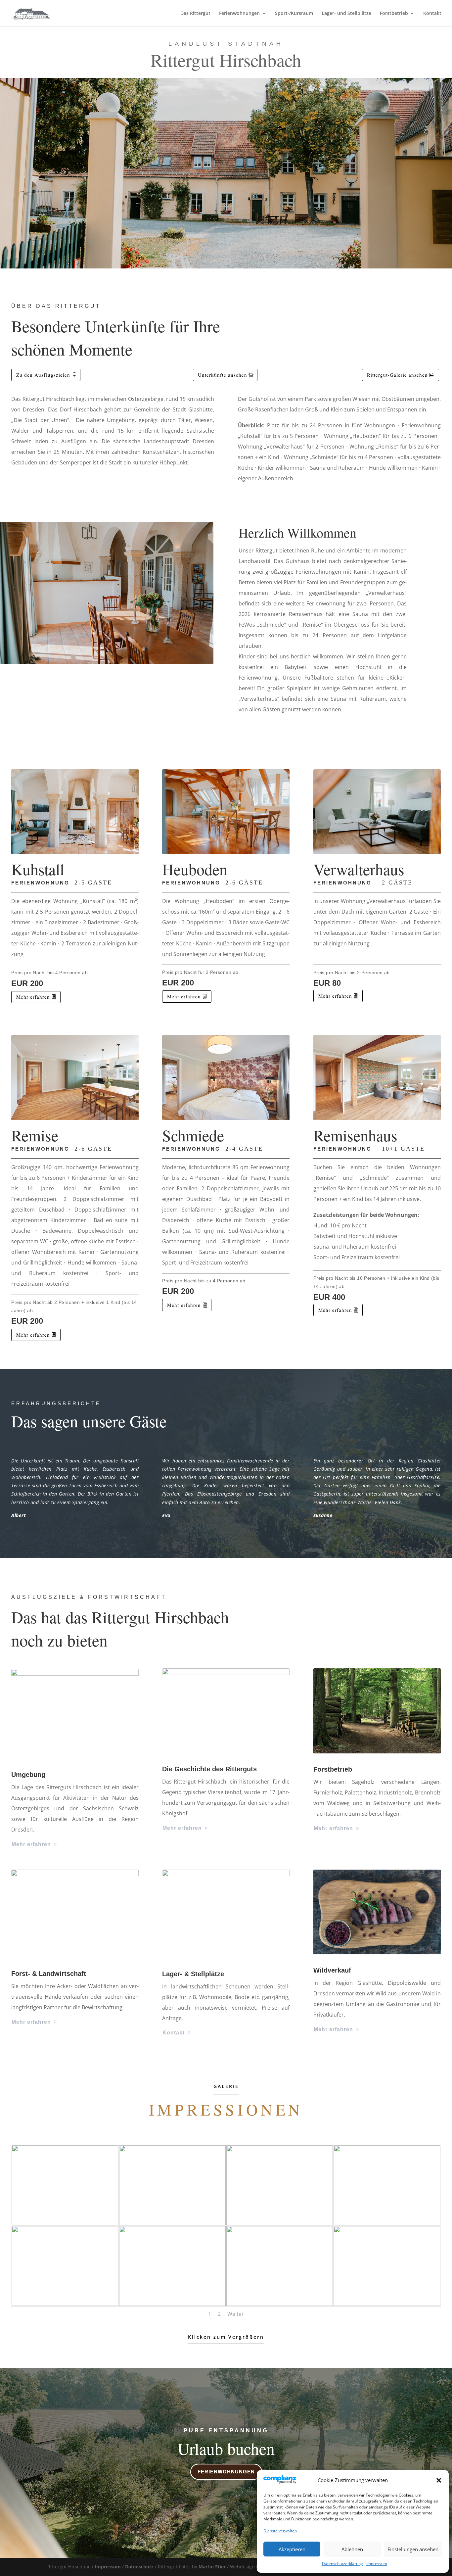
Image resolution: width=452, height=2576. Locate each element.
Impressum (377, 2564)
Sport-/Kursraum (294, 14)
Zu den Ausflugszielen (43, 375)
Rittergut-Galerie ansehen (397, 375)
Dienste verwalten (280, 2531)
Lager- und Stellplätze (346, 14)
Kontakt (432, 14)
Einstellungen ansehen (413, 2549)
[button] (439, 2480)
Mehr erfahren (33, 997)
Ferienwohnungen (239, 14)
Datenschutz (140, 2567)
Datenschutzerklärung (342, 2564)
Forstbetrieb (394, 14)
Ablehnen (352, 2549)
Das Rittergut (195, 14)
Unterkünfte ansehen (223, 375)
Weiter (236, 2314)
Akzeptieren (292, 2549)
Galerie (226, 2086)
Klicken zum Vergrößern (226, 2337)
